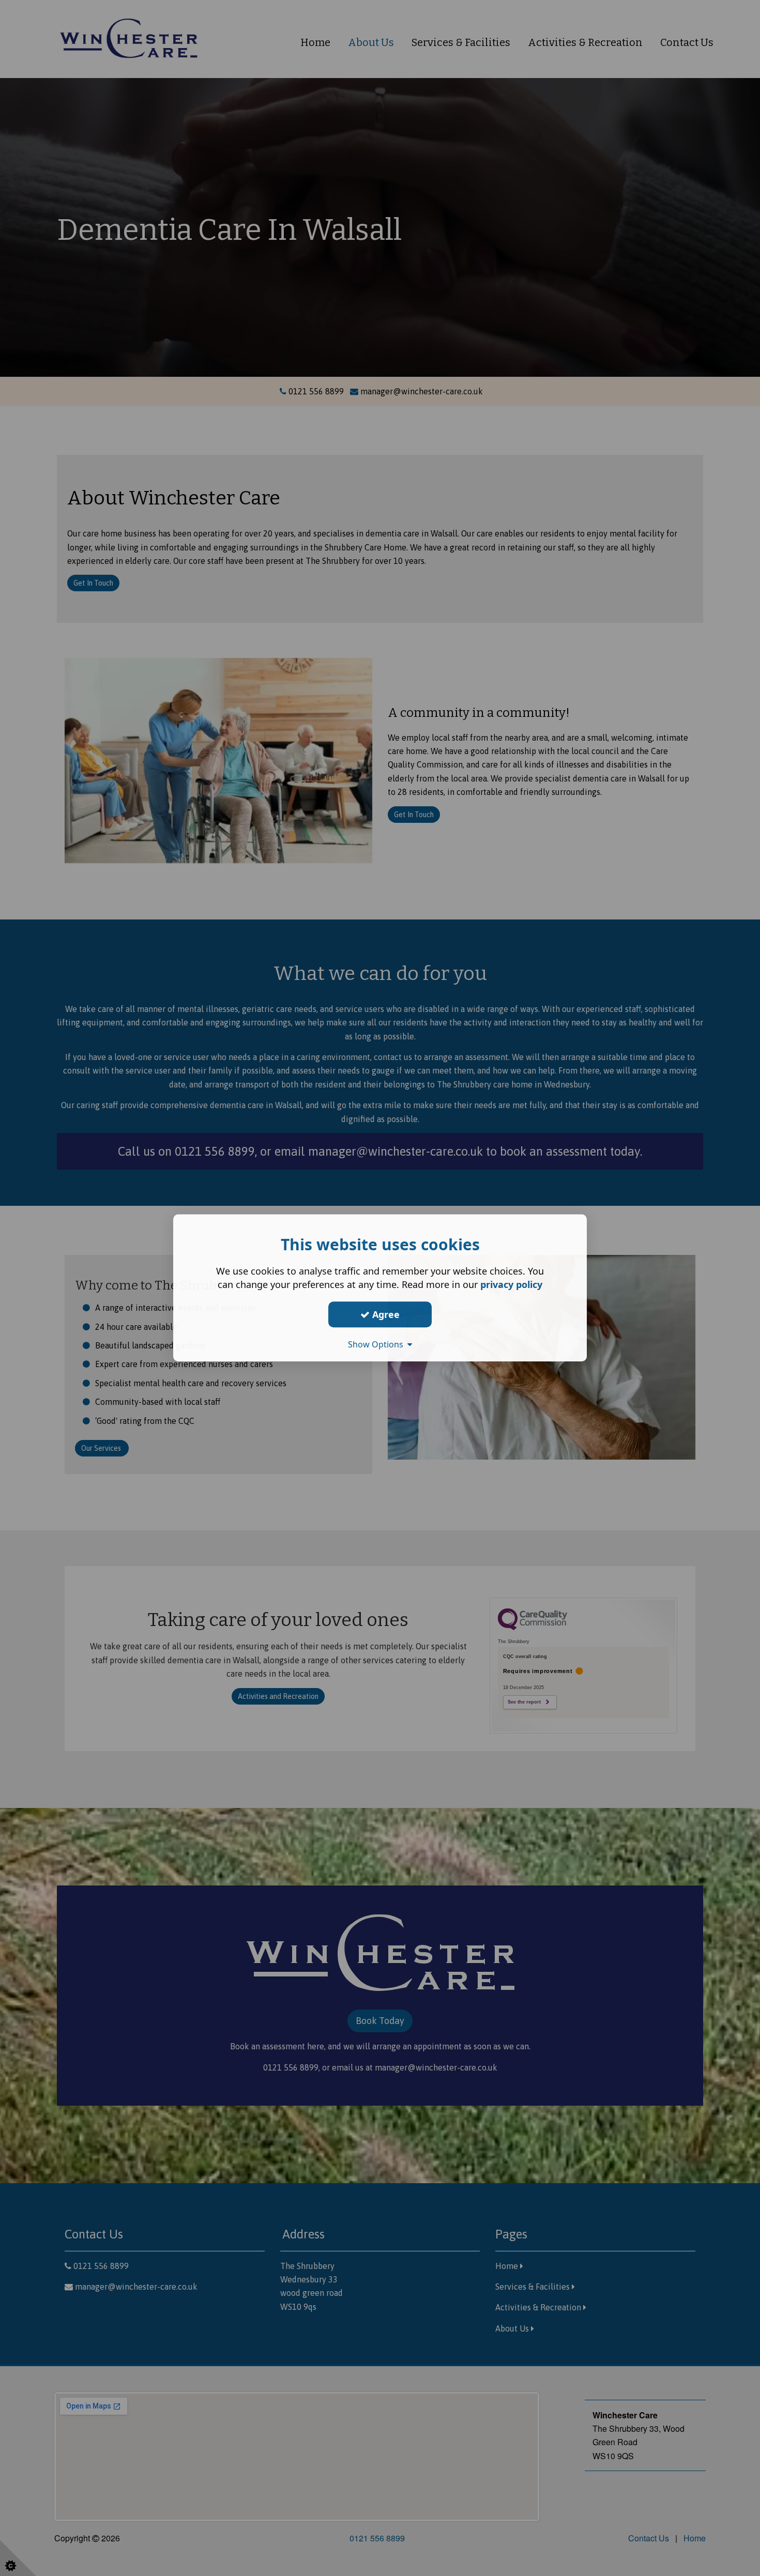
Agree (385, 1314)
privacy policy (511, 1284)
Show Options (378, 1344)
